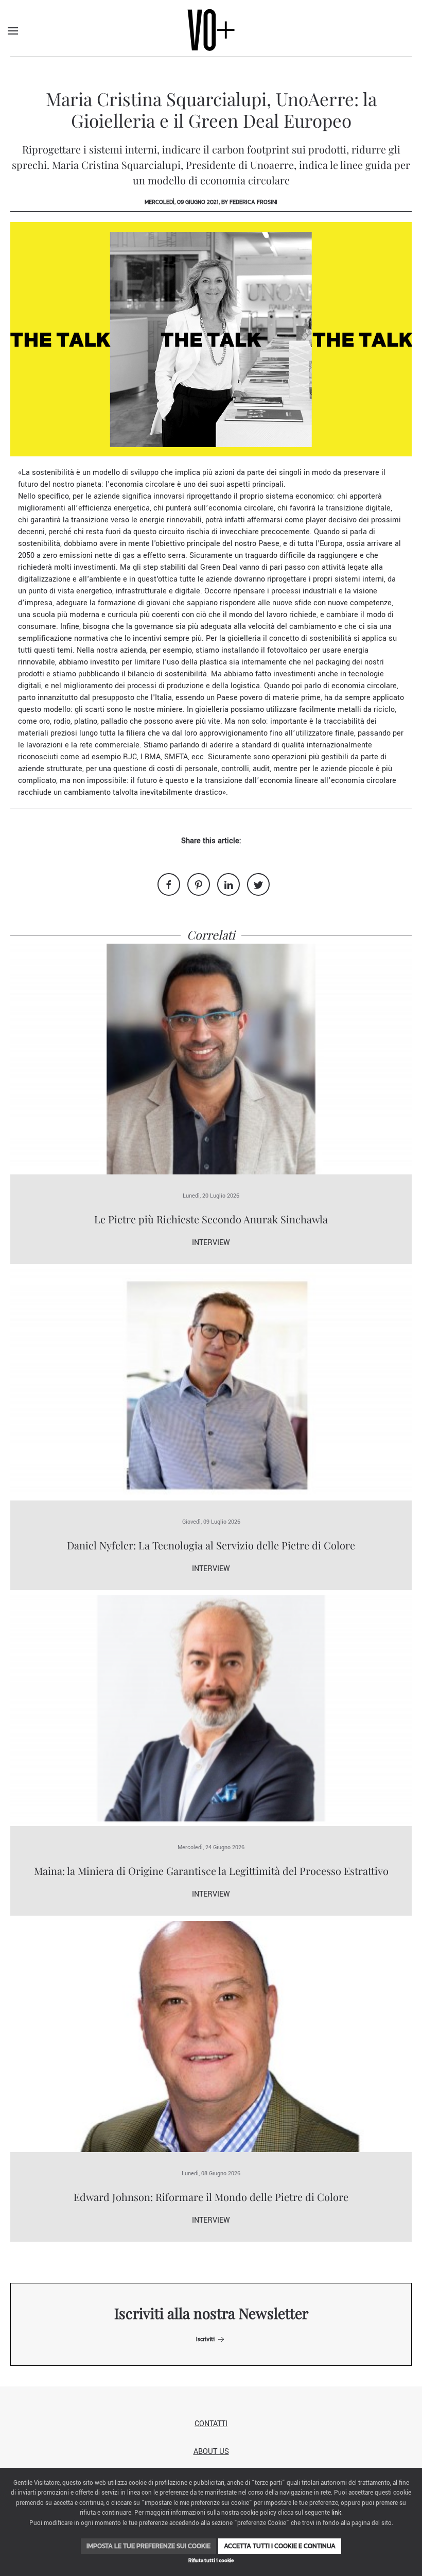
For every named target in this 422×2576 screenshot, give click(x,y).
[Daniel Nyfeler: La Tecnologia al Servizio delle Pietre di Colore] (211, 1384)
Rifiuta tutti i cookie (211, 2560)
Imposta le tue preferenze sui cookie (148, 2546)
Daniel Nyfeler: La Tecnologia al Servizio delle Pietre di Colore (211, 1545)
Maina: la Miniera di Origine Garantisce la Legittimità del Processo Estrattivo (211, 1871)
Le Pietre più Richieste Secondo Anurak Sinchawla (211, 1219)
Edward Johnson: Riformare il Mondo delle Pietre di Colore (211, 2197)
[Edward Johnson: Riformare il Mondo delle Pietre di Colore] (211, 2036)
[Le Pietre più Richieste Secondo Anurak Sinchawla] (211, 1059)
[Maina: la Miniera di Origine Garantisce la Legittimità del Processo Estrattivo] (211, 1710)
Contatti (211, 2424)
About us (211, 2452)
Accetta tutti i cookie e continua (280, 2546)
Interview (211, 1243)
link (336, 2513)
